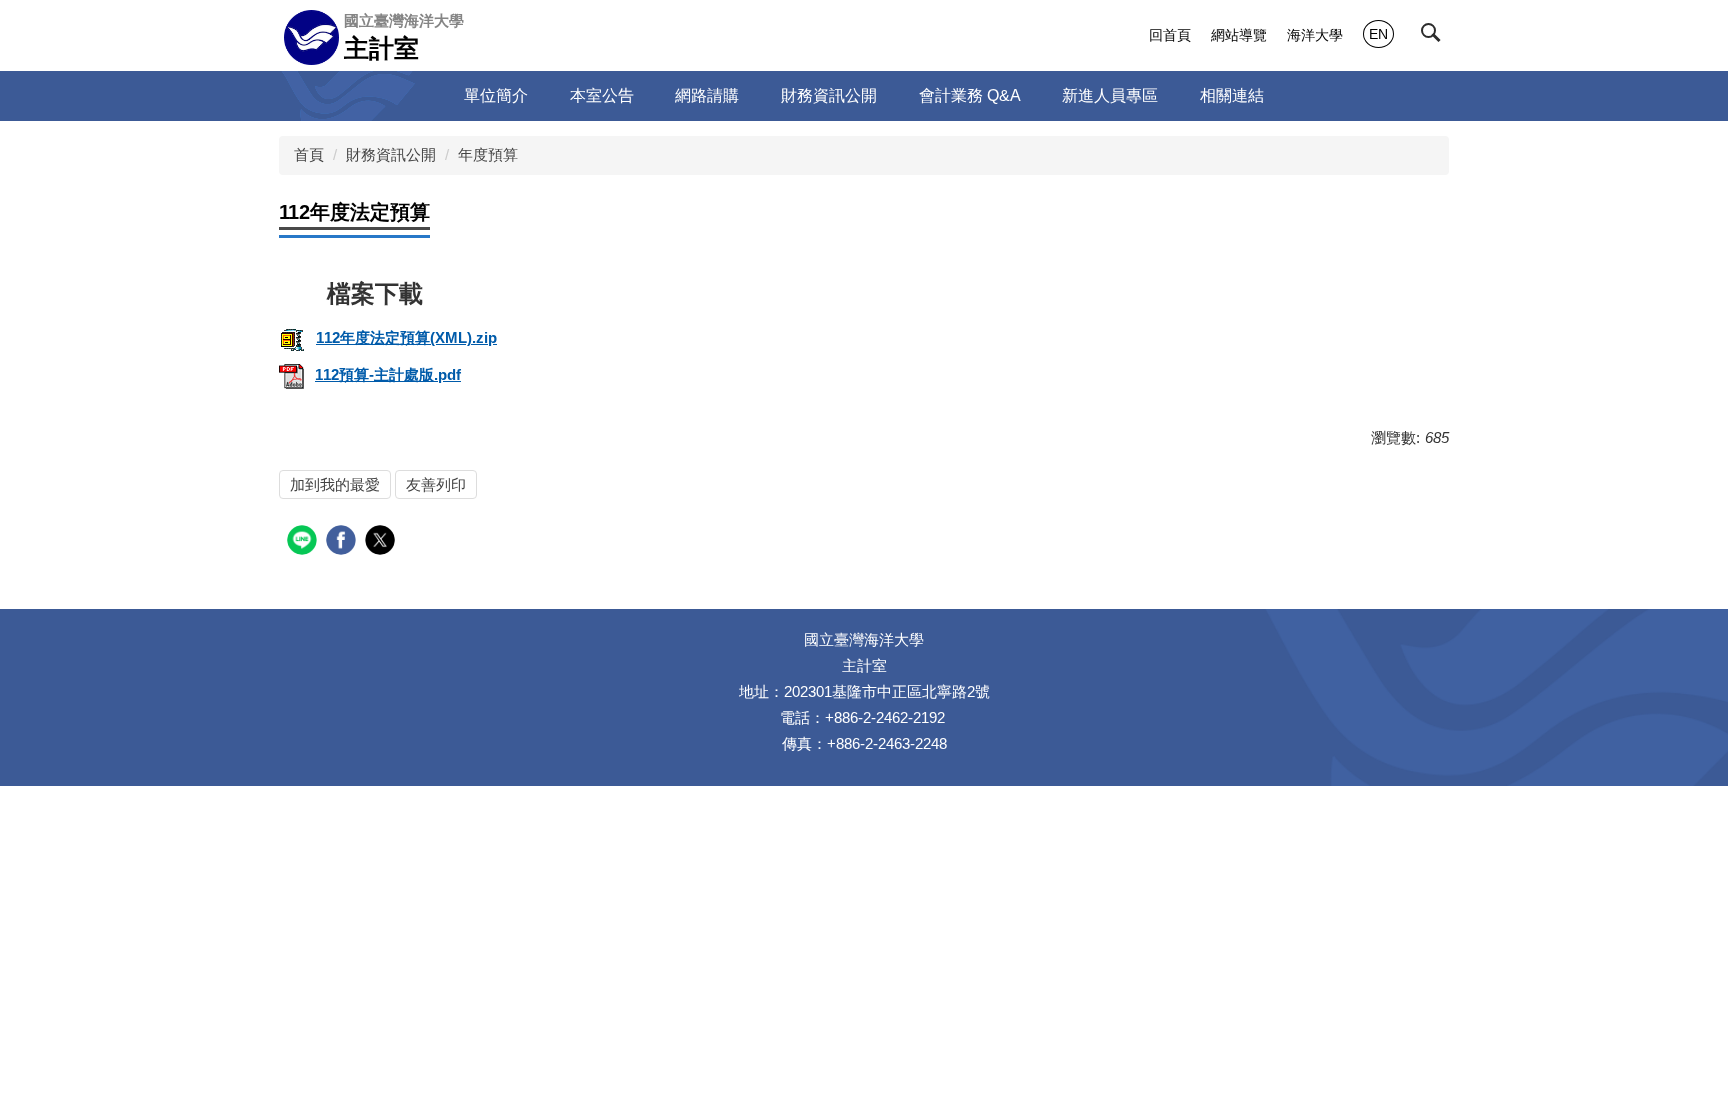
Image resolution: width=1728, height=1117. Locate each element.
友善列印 (436, 484)
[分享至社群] (304, 542)
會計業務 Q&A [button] (970, 95)
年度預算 (488, 154)
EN (1378, 34)
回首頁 (1170, 35)
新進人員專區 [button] (1110, 95)
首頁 (309, 154)
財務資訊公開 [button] (829, 95)
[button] (1435, 37)
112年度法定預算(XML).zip (406, 337)
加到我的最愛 (335, 484)
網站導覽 (1239, 35)
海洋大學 (1315, 35)
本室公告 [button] (602, 95)
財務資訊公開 (391, 154)
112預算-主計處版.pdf (388, 374)
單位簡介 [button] (496, 95)
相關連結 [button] (1232, 95)
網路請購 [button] (707, 95)
